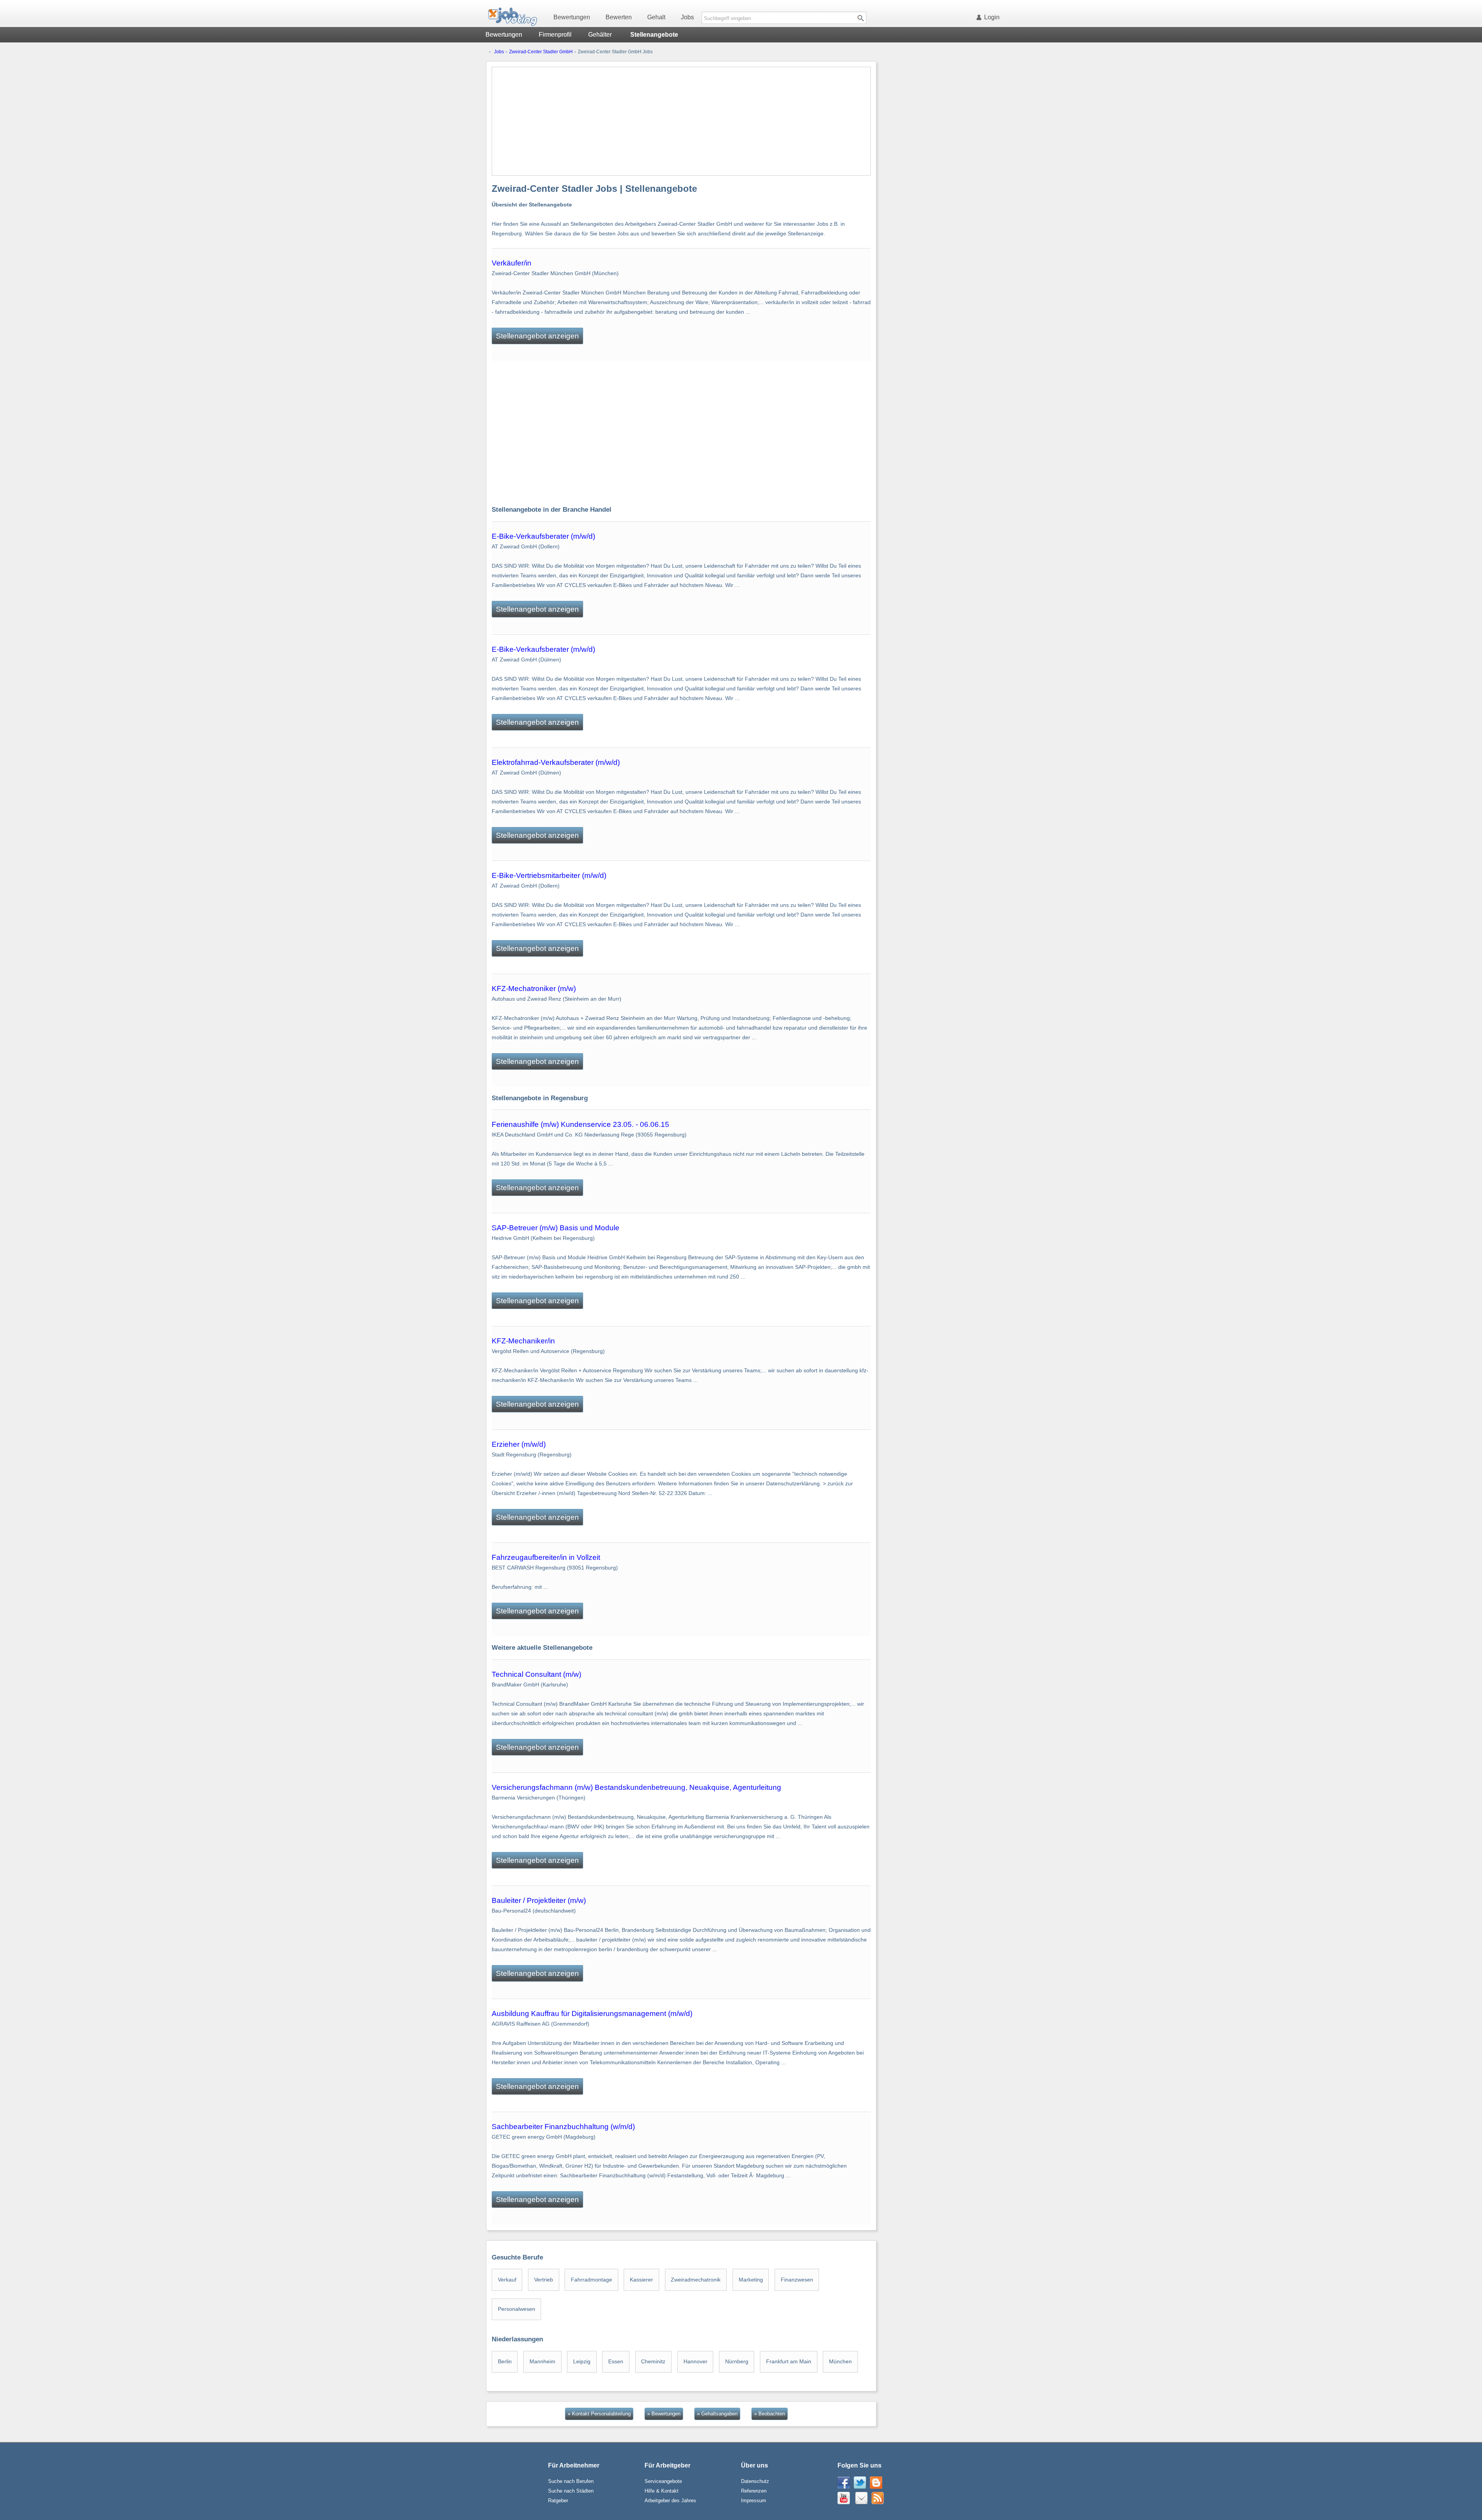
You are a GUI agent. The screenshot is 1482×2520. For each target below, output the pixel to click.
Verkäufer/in (512, 263)
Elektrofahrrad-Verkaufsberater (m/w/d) (556, 762)
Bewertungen (572, 17)
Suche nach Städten (571, 2491)
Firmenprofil (555, 35)
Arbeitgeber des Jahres (670, 2501)
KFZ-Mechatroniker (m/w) (534, 989)
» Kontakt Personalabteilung (599, 2414)
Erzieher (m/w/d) (519, 1444)
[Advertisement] (681, 121)
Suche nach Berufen (571, 2481)
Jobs (687, 17)
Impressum (754, 2501)
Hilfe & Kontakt (661, 2491)
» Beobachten (770, 2414)
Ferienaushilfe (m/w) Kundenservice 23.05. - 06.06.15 (580, 1124)
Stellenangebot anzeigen (537, 336)
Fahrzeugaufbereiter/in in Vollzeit (546, 1557)
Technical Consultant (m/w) (536, 1674)
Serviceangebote (663, 2481)
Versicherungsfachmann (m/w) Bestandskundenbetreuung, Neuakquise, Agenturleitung (636, 1787)
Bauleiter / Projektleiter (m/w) (539, 1900)
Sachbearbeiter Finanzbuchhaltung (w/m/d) (563, 2127)
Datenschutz (755, 2481)
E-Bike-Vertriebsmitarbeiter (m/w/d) (549, 875)
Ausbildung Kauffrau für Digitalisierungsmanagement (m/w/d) (592, 2013)
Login (992, 17)
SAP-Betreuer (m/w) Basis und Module (556, 1228)
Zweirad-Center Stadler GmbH (541, 52)
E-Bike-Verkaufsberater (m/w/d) (543, 536)
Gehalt (656, 17)
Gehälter (600, 35)
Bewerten (619, 17)
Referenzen (754, 2491)
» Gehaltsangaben (717, 2414)
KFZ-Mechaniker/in (523, 1341)
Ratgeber (558, 2501)
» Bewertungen (664, 2414)
